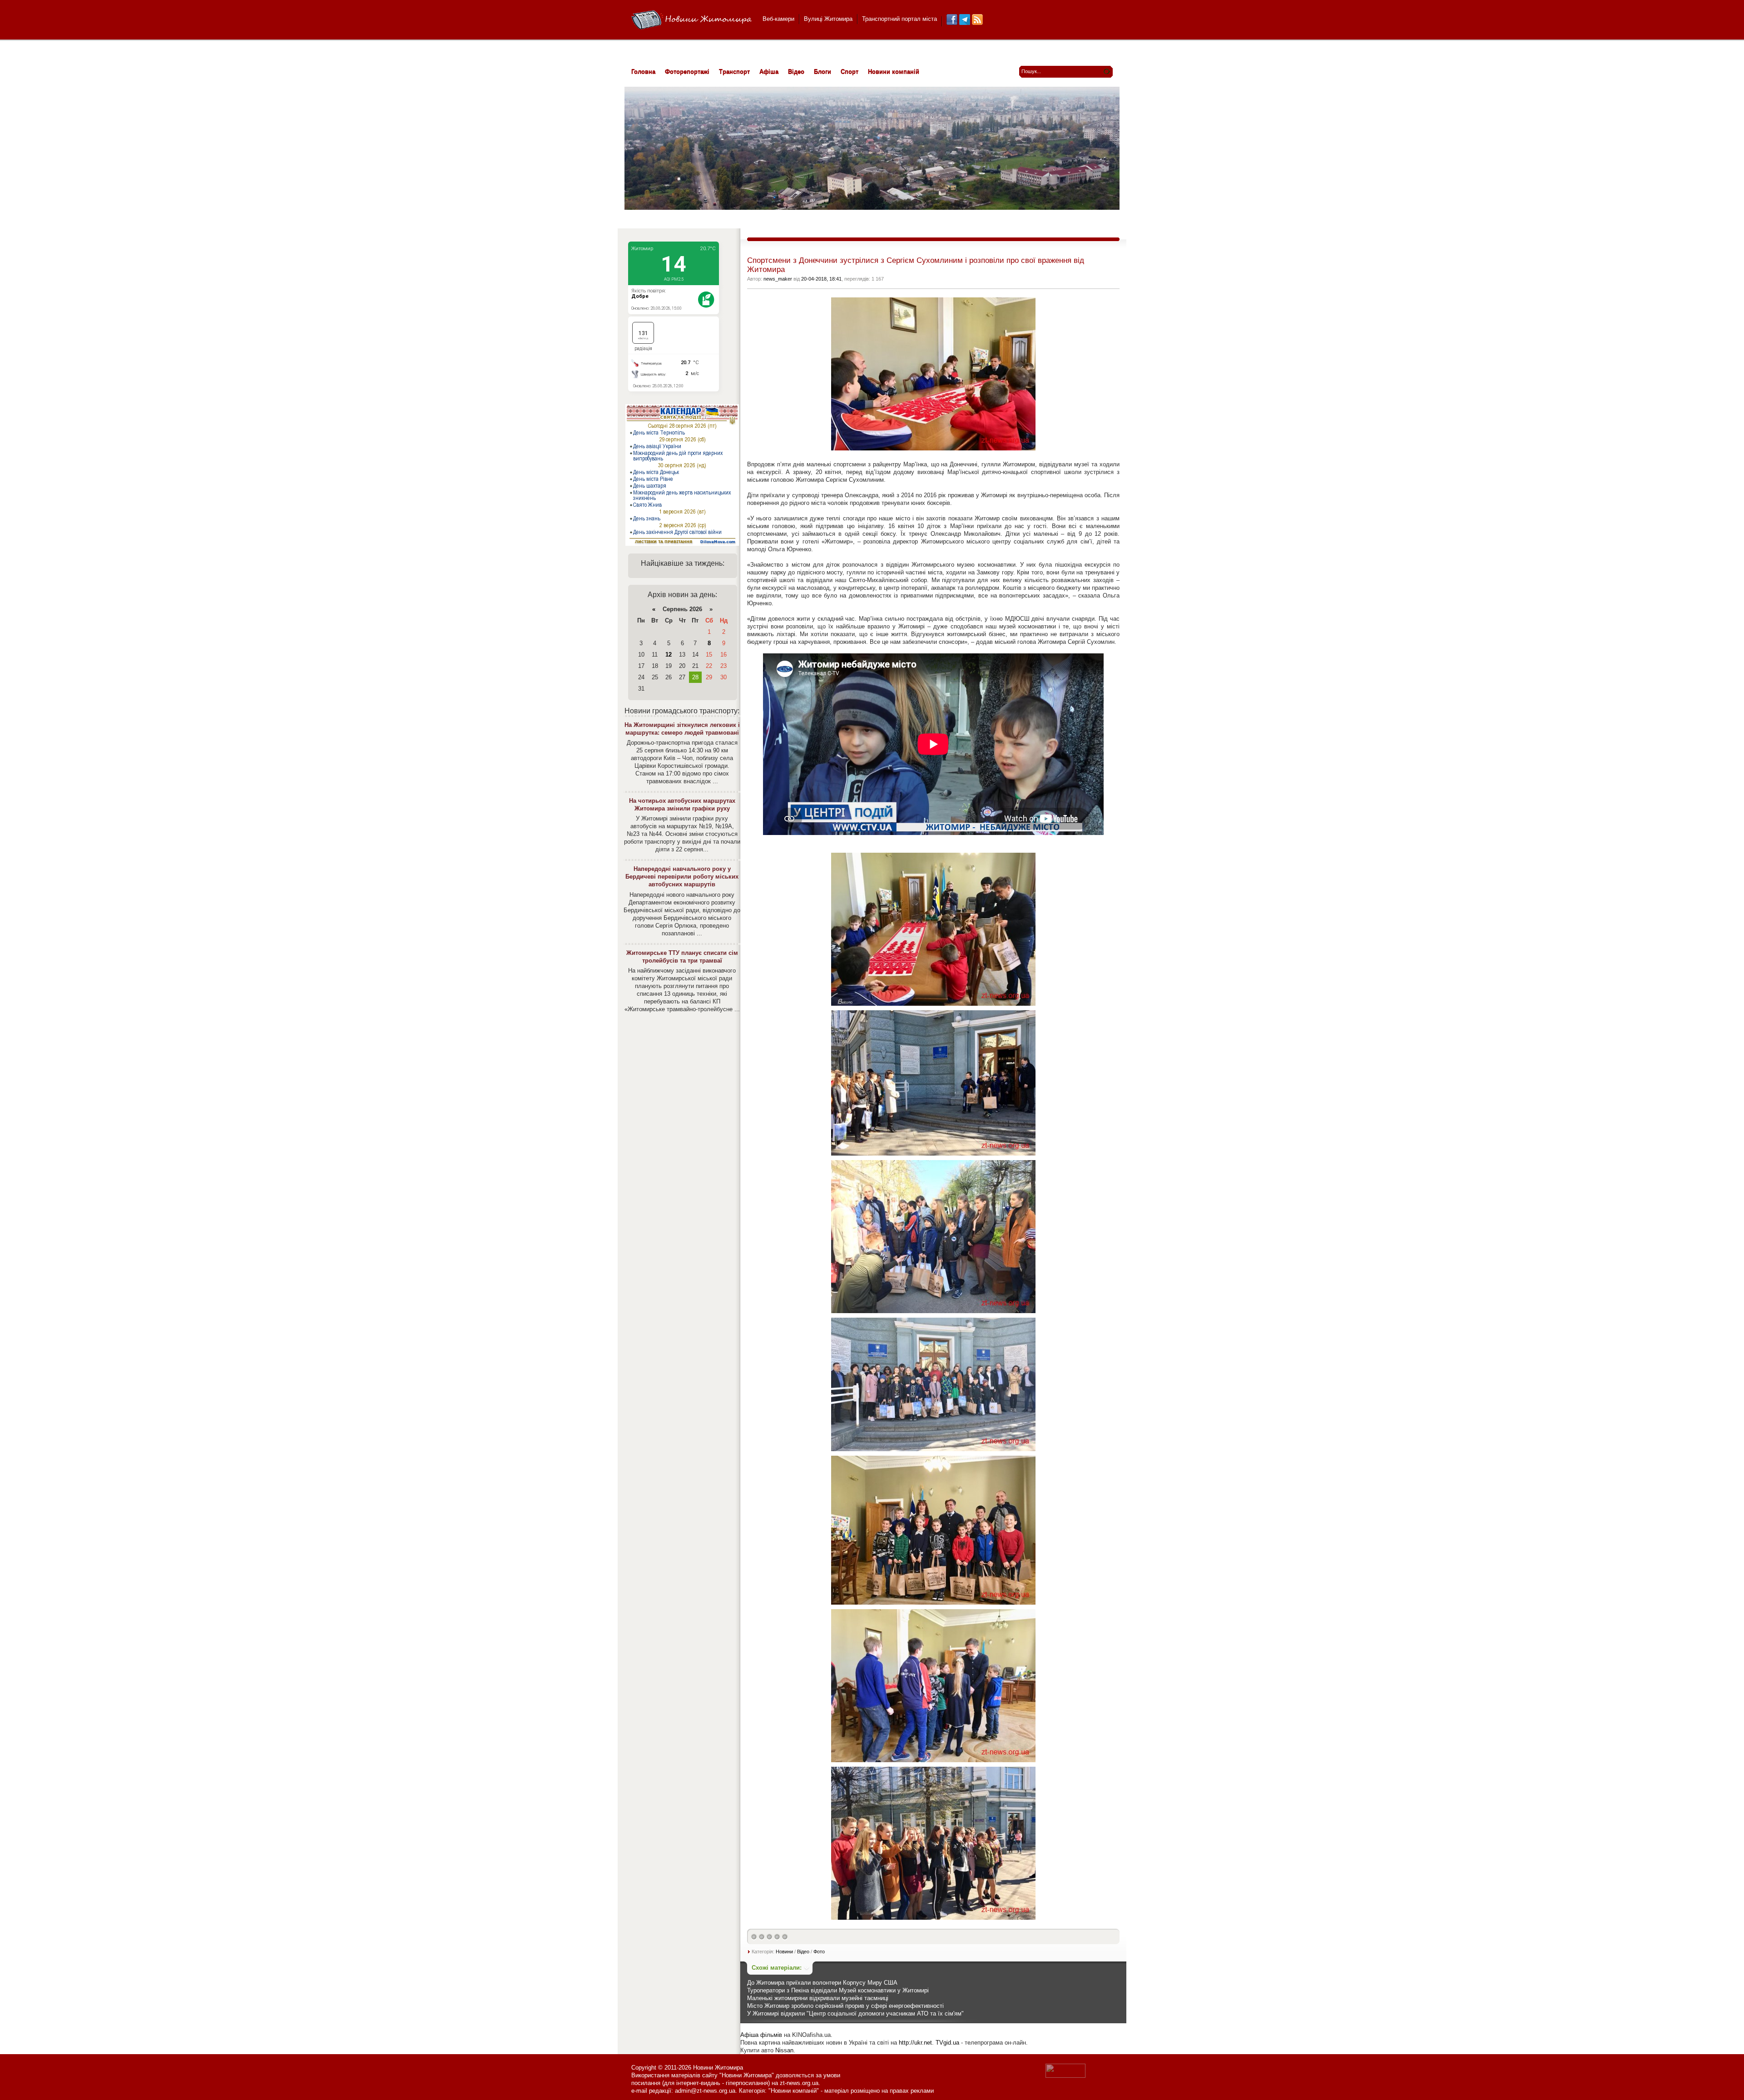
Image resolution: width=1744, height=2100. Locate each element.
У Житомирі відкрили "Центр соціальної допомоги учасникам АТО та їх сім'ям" (855, 2014)
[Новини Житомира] (691, 20)
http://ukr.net (915, 2043)
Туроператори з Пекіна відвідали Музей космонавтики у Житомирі (838, 1990)
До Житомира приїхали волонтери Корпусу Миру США (822, 1983)
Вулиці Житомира (828, 19)
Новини (784, 1952)
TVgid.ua (947, 2043)
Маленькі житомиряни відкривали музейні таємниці (818, 1998)
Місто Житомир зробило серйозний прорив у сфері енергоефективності (845, 2006)
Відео (803, 1952)
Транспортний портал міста (899, 19)
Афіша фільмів (761, 2035)
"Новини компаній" (794, 2091)
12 (669, 655)
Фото (819, 1952)
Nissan (784, 2050)
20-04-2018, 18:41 (821, 279)
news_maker (778, 279)
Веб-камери (778, 19)
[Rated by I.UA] (1065, 2076)
